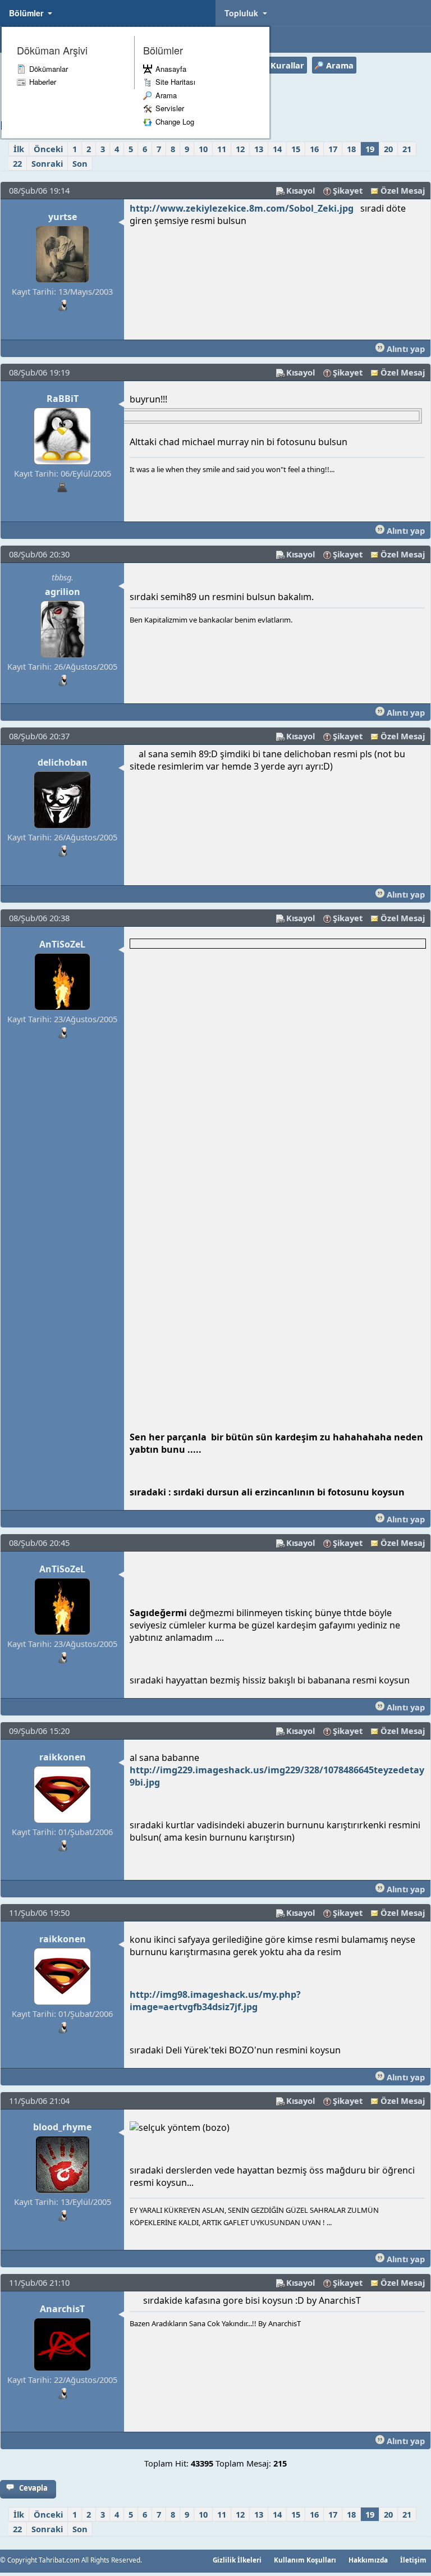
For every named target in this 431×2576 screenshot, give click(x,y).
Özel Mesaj (403, 190)
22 (17, 163)
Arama (166, 95)
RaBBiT (63, 399)
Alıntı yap (405, 349)
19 (370, 149)
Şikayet (348, 190)
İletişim (413, 2560)
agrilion (63, 592)
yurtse (63, 217)
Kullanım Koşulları (305, 2560)
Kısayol (301, 190)
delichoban (63, 762)
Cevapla (33, 2488)
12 (240, 149)
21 (407, 149)
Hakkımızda (368, 2560)
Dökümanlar (49, 69)
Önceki (48, 149)
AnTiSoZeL (62, 944)
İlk (19, 149)
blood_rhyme (62, 2127)
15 (296, 149)
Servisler (170, 108)
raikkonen (63, 1757)
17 (333, 149)
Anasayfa (171, 69)
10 (203, 149)
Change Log (175, 122)
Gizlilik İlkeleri (237, 2560)
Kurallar (287, 65)
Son (80, 163)
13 (259, 149)
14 (277, 149)
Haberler (43, 82)
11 (222, 149)
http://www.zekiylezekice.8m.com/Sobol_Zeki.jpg (242, 208)
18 (351, 149)
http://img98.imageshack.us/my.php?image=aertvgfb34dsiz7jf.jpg (215, 2001)
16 (314, 149)
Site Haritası (175, 82)
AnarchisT (62, 2309)
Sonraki (47, 163)
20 (388, 149)
